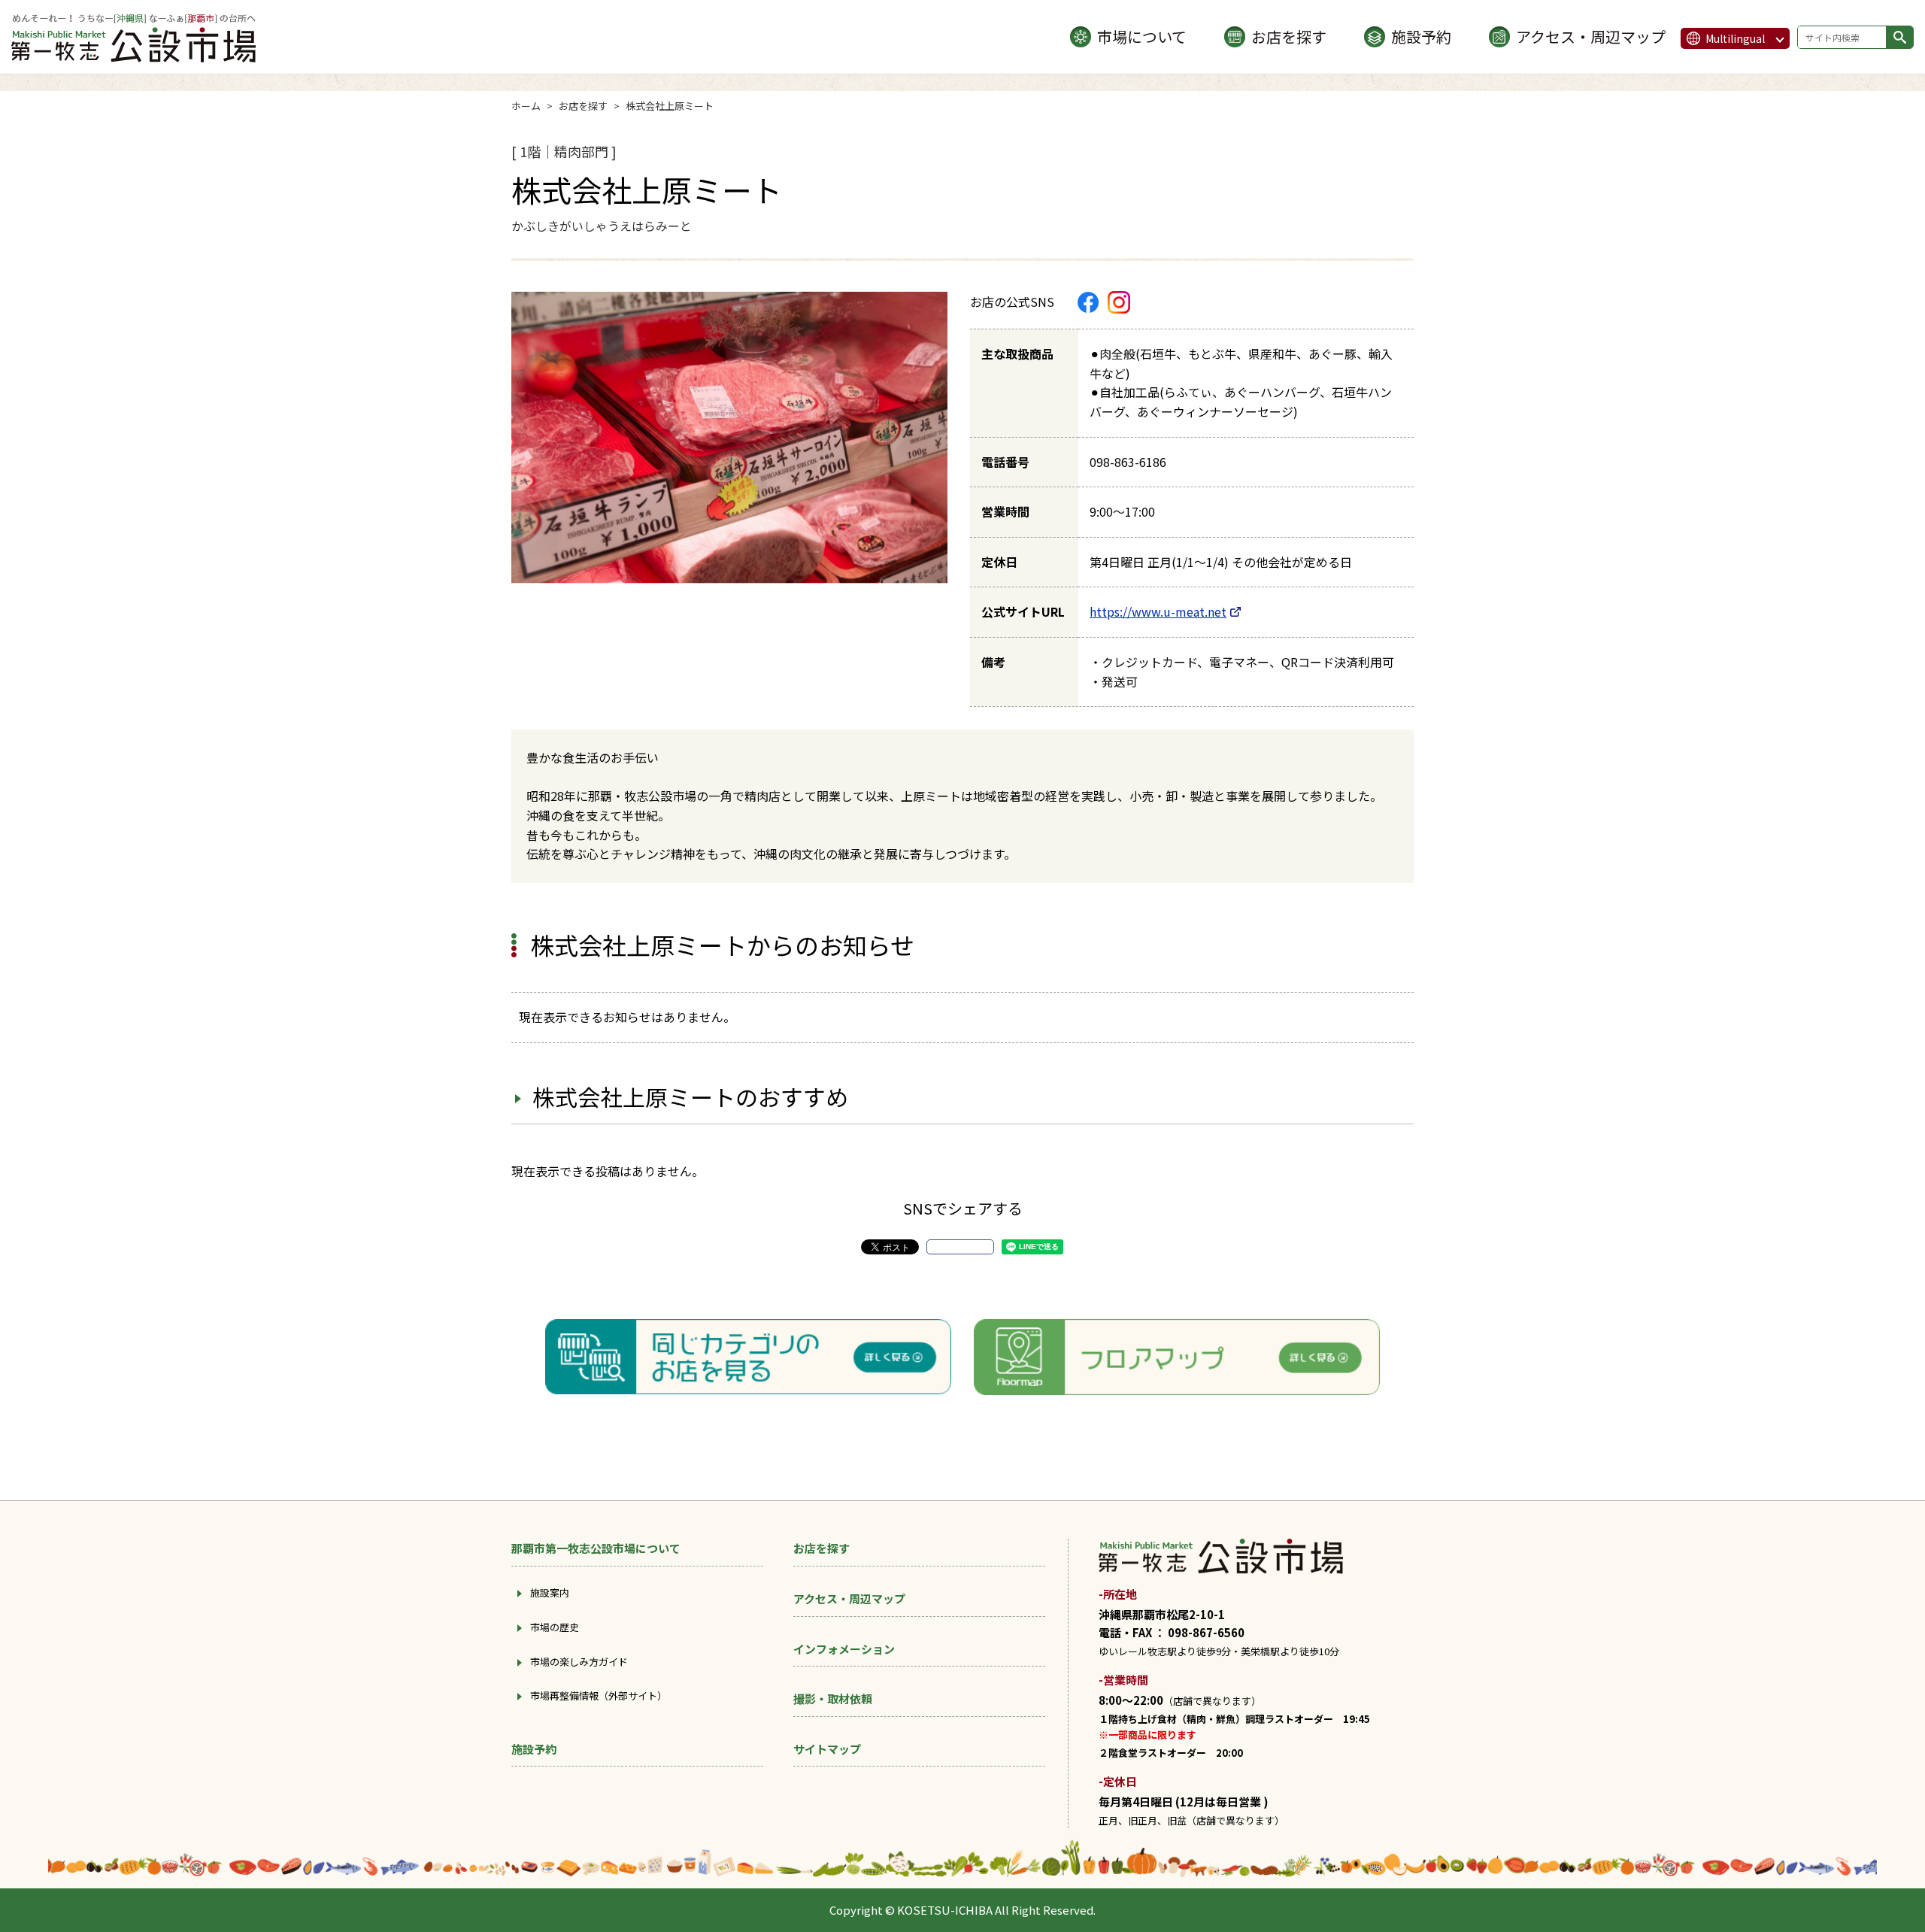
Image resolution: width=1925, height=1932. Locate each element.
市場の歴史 (555, 1627)
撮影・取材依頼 (833, 1698)
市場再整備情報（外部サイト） (599, 1695)
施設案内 (550, 1592)
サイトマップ (827, 1749)
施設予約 (1421, 36)
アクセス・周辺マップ (1591, 36)
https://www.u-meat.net (1158, 611)
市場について (1142, 36)
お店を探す (1289, 36)
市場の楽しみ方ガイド (579, 1662)
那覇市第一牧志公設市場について (596, 1548)
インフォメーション (844, 1649)
